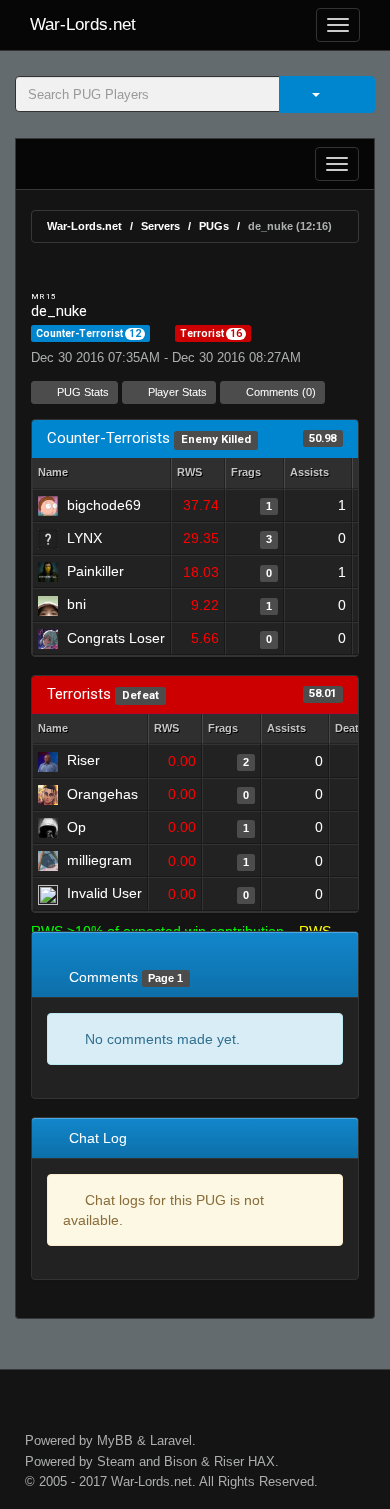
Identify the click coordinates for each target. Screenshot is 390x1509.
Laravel (171, 1440)
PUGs (214, 226)
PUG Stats (81, 392)
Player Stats (176, 392)
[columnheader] (198, 473)
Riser (229, 1461)
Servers (160, 226)
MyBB (115, 1440)
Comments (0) (279, 392)
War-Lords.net (83, 24)
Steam (116, 1461)
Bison (180, 1461)
